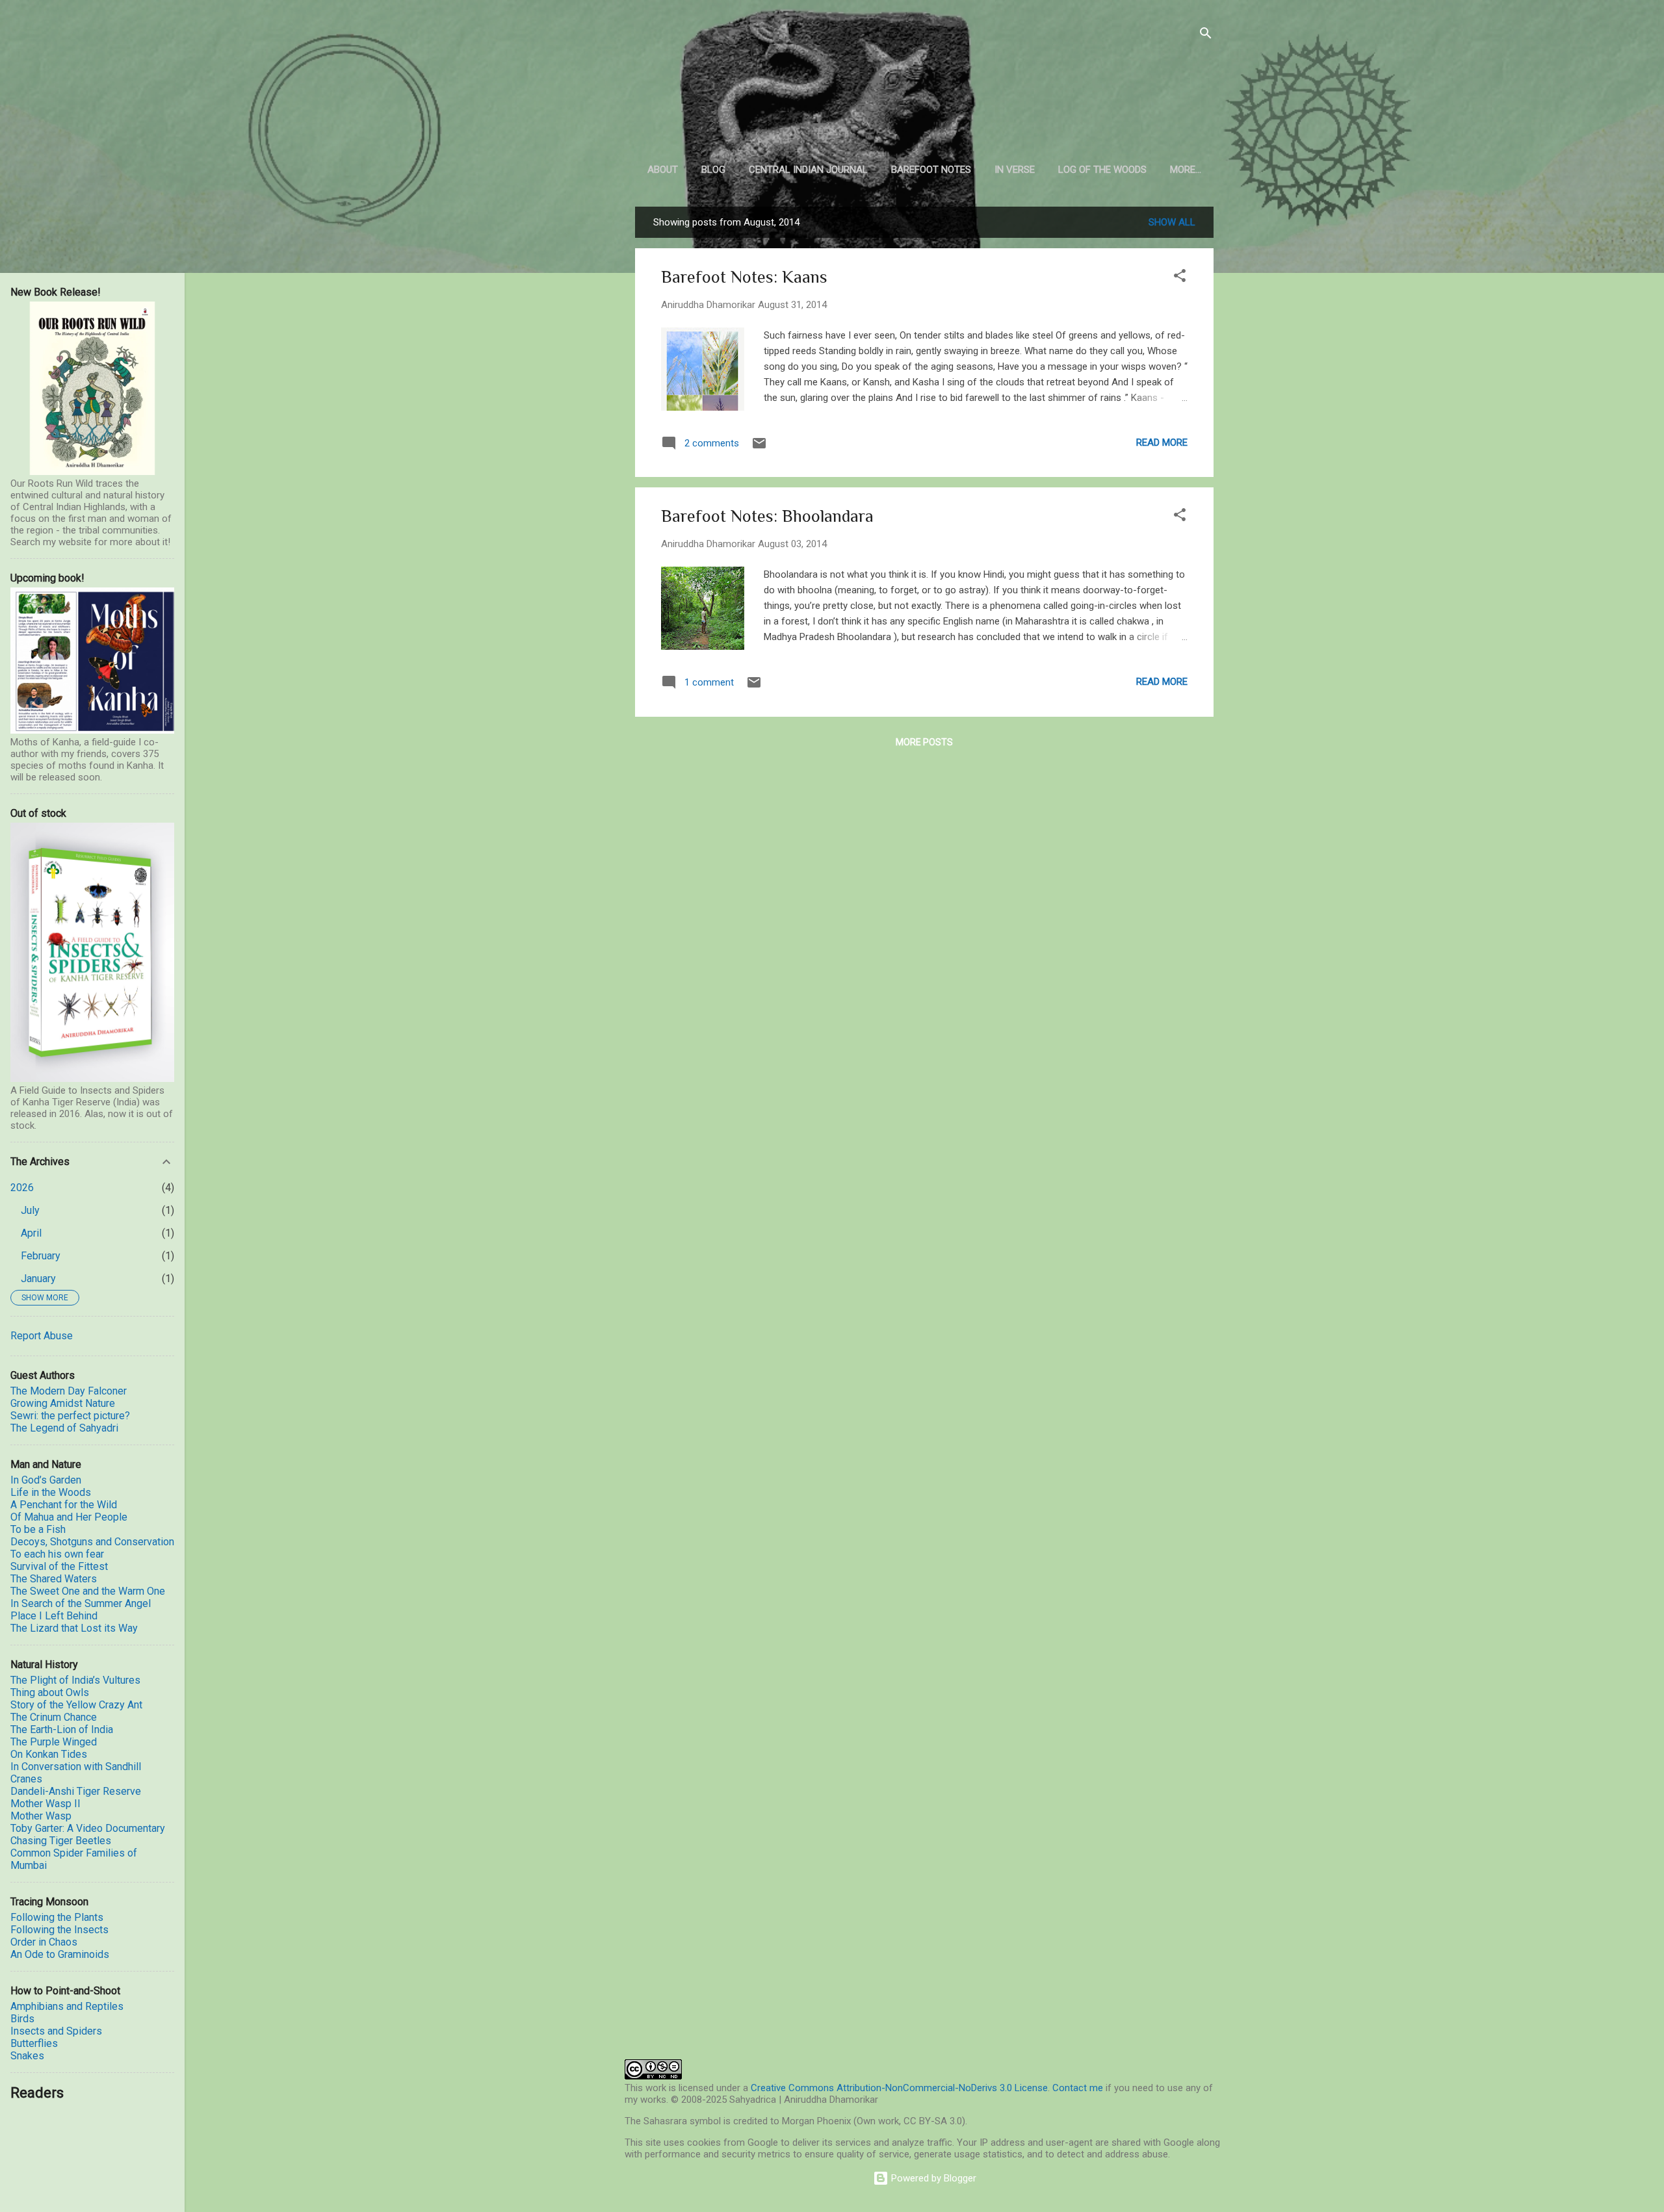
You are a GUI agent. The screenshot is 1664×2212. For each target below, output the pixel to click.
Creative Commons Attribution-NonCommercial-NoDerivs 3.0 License (899, 2088)
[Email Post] (759, 448)
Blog (713, 170)
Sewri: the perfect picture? (70, 1416)
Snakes (27, 2056)
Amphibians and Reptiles (67, 2006)
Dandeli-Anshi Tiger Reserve (76, 1791)
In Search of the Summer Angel (81, 1603)
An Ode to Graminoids (60, 1954)
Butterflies (34, 2043)
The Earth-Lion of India (62, 1730)
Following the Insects (59, 1930)
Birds (22, 2019)
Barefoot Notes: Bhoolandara (767, 516)
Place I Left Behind (54, 1616)
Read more (1162, 443)
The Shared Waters (54, 1579)
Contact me (1078, 2088)
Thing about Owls (50, 1692)
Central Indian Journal (808, 170)
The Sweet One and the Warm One (88, 1591)
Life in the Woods (51, 1492)
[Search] (1206, 35)
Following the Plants (57, 1917)
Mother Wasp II (45, 1804)
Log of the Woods (1102, 170)
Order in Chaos (44, 1942)
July (30, 1210)
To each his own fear (57, 1554)
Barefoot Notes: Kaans (744, 277)
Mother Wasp (41, 1816)
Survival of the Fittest (59, 1566)
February (41, 1256)
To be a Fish (38, 1529)
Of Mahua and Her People (69, 1517)
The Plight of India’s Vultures (75, 1680)
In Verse (1015, 170)
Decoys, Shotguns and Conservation (92, 1542)
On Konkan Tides (49, 1754)
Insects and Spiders (56, 2031)
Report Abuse (42, 1336)
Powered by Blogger (932, 2178)
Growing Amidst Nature (63, 1403)
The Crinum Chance (54, 1717)
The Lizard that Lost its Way (74, 1628)
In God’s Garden (46, 1480)
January (38, 1279)
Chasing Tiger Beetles (61, 1841)
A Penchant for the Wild (64, 1505)
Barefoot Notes (931, 170)
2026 (22, 1188)
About (663, 170)
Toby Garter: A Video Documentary (88, 1828)
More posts (924, 742)
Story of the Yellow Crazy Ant (76, 1705)
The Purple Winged (54, 1742)
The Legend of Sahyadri (64, 1428)
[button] (1180, 278)
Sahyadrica (925, 91)
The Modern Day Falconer (69, 1391)
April (31, 1233)
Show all (1172, 222)
